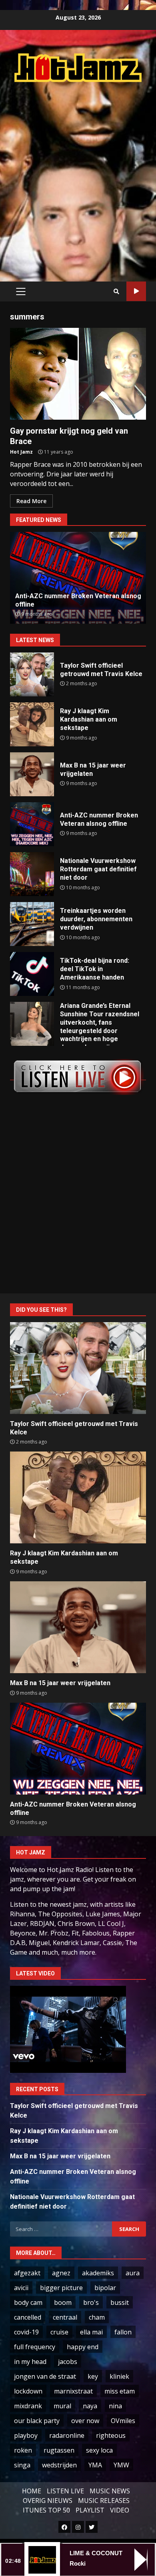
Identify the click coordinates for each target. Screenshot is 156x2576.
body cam (28, 2302)
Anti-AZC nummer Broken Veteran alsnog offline (32, 824)
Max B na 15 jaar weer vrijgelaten (32, 774)
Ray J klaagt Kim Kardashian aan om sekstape (32, 724)
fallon (123, 2332)
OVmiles (123, 2421)
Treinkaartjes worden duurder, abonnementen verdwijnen (32, 924)
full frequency (35, 2347)
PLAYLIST (90, 2510)
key (93, 2376)
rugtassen (59, 2450)
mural (62, 2406)
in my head (30, 2362)
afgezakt (27, 2273)
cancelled (28, 2317)
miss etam (120, 2391)
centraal (65, 2317)
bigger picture (61, 2288)
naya (90, 2406)
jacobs (68, 2362)
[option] (78, 578)
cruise (59, 2332)
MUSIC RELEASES (104, 2501)
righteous (111, 2435)
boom (63, 2302)
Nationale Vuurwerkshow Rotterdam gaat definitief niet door (32, 874)
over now (85, 2421)
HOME (32, 2491)
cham (97, 2317)
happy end (83, 2347)
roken (23, 2450)
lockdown (28, 2391)
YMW (121, 2465)
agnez (61, 2273)
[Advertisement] (78, 173)
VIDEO (120, 2510)
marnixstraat (73, 2391)
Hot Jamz (21, 452)
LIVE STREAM (136, 291)
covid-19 (26, 2332)
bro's (91, 2302)
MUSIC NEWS (110, 2491)
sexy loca (99, 2450)
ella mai (91, 2332)
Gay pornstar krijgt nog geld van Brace (78, 374)
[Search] (116, 292)
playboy (26, 2435)
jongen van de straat (45, 2376)
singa (22, 2465)
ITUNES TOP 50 (46, 2510)
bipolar (105, 2288)
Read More (31, 501)
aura (133, 2273)
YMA (95, 2465)
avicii (21, 2288)
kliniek (119, 2376)
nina (115, 2406)
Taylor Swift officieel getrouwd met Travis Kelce (32, 674)
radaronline (67, 2435)
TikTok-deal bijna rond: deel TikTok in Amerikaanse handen (32, 974)
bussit (120, 2302)
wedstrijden (59, 2465)
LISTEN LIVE (65, 2491)
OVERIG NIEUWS (48, 2501)
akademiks (98, 2273)
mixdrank (28, 2406)
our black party (37, 2421)
